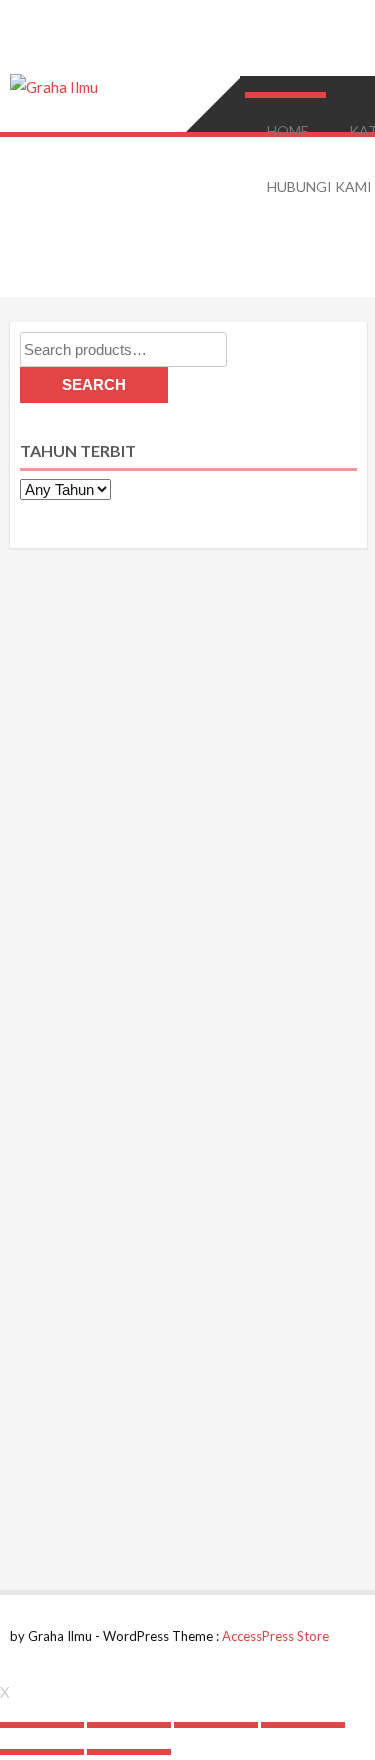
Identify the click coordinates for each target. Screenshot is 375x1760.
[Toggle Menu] (284, 95)
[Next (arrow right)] (129, 1752)
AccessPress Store (275, 1636)
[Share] (129, 1725)
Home (288, 130)
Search (94, 384)
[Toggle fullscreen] (216, 1725)
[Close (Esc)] (42, 1725)
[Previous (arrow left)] (42, 1752)
